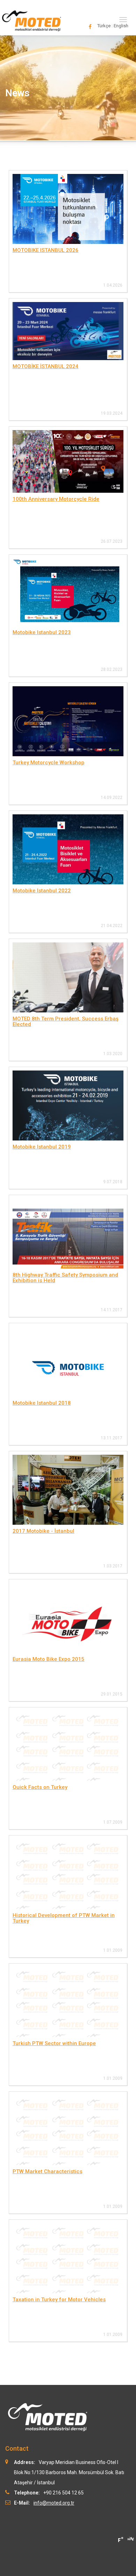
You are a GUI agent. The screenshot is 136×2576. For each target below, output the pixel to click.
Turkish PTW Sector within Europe (54, 2043)
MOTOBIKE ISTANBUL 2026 (46, 250)
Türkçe (104, 26)
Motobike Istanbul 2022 (42, 891)
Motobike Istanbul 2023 (42, 632)
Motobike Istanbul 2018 (42, 1403)
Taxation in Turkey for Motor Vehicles (59, 2300)
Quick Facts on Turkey (40, 1787)
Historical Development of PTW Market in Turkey (64, 1918)
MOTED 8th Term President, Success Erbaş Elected (66, 1022)
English (121, 26)
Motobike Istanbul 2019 (42, 1147)
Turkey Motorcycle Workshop (48, 763)
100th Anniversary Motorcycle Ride (56, 499)
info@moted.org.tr (54, 2503)
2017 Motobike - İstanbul (43, 1531)
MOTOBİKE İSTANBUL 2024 (46, 366)
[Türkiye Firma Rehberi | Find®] (120, 2540)
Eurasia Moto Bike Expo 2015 (48, 1659)
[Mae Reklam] (131, 2538)
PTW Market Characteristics (47, 2171)
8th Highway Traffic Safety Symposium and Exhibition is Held (65, 1278)
